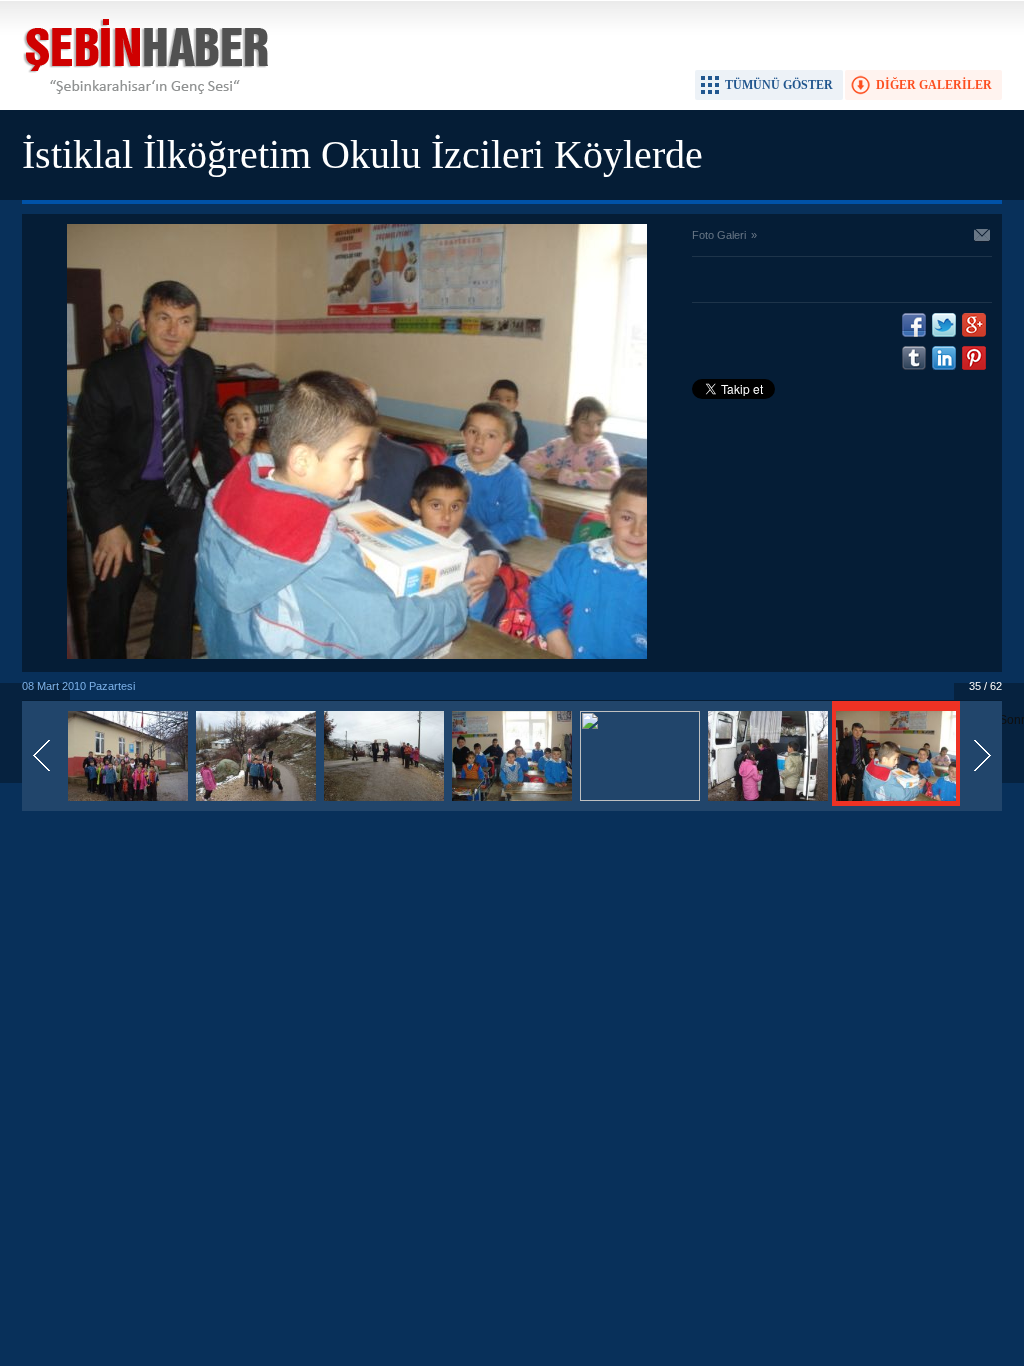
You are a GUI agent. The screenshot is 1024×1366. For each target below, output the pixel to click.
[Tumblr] (914, 358)
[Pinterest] (974, 358)
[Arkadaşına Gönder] (983, 237)
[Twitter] (944, 325)
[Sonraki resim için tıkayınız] (357, 655)
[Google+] (974, 325)
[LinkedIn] (944, 358)
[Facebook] (914, 325)
